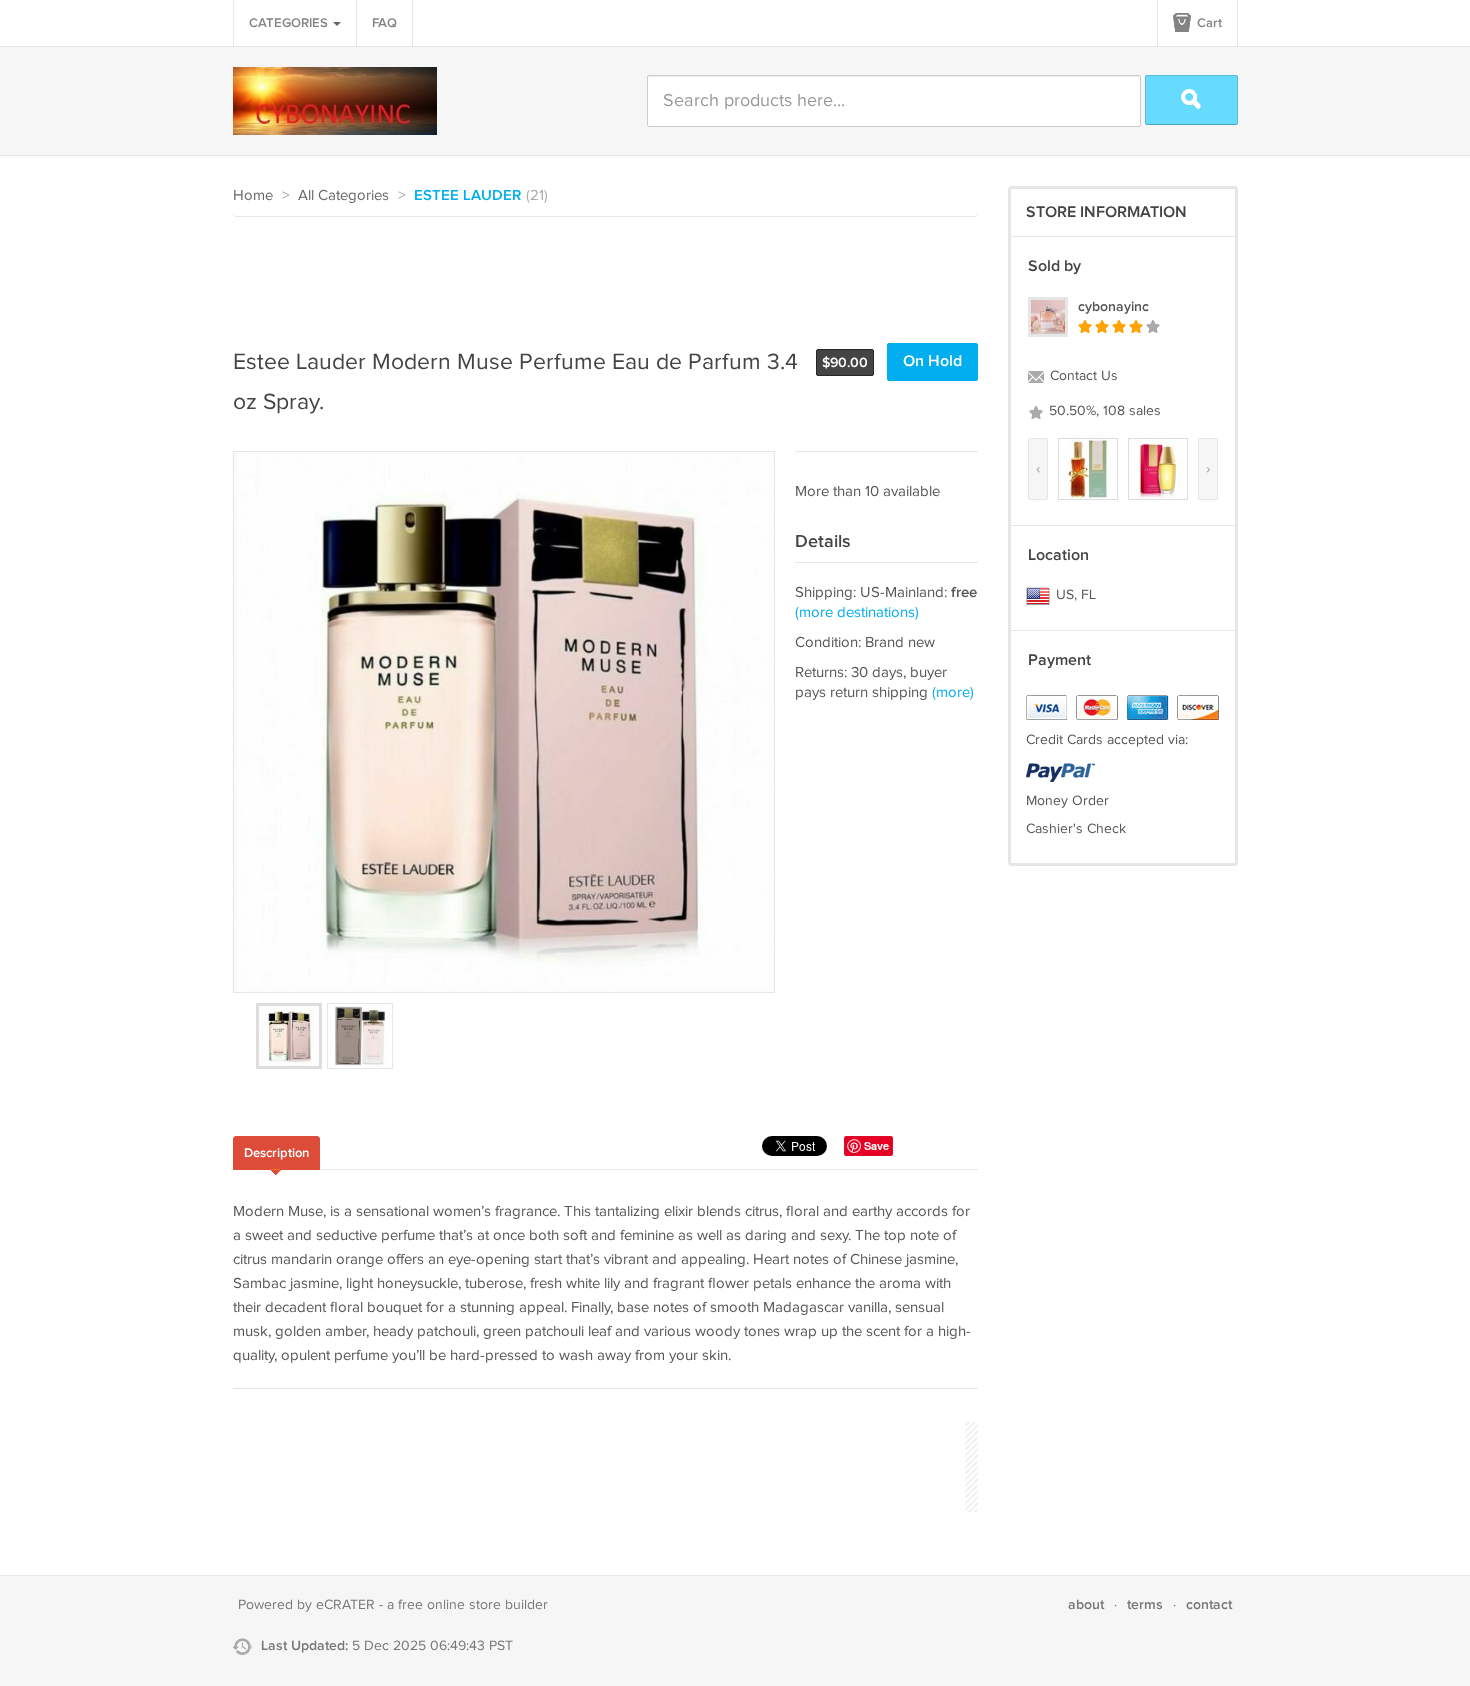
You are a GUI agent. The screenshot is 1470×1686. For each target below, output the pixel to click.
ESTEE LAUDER (467, 196)
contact (1209, 1604)
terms (1145, 1604)
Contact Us (1082, 376)
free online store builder (473, 1605)
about (1086, 1604)
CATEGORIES (290, 23)
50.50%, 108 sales (1103, 411)
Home (253, 195)
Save (876, 1145)
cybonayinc (1113, 306)
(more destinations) (857, 612)
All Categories (343, 195)
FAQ (384, 23)
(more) (953, 692)
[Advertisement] (597, 272)
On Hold (932, 361)
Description (276, 1153)
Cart (1208, 23)
